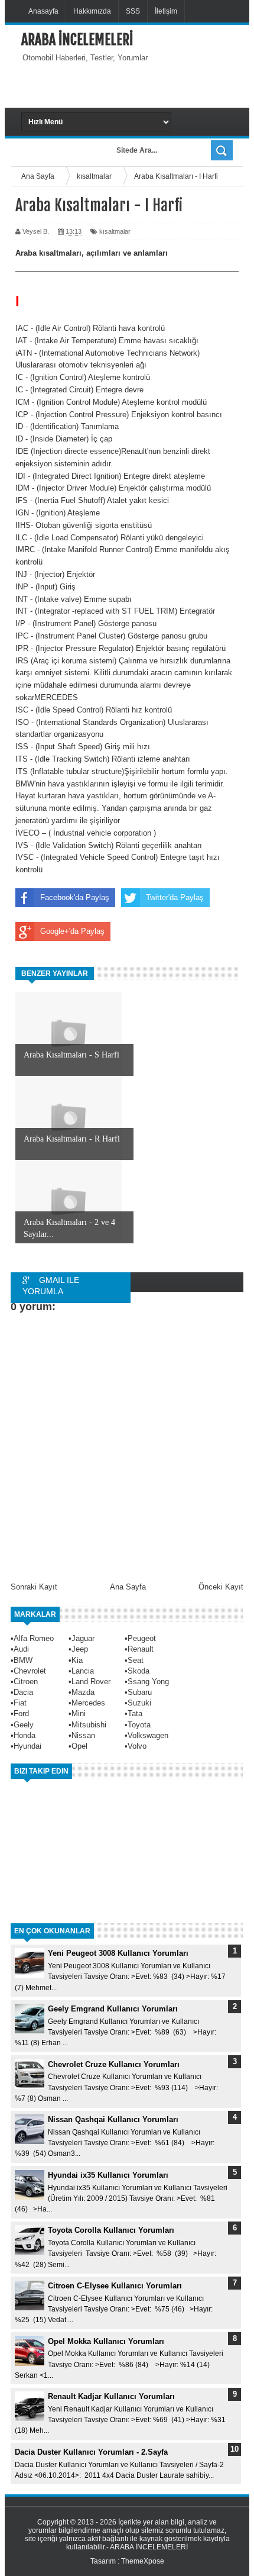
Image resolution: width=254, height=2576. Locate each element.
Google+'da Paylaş (72, 931)
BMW (23, 1660)
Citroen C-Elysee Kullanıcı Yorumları (115, 2286)
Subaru (140, 1692)
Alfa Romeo (34, 1638)
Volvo (137, 1746)
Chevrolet (30, 1671)
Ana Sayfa (128, 1587)
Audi (21, 1649)
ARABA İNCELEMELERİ (77, 40)
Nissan (83, 1735)
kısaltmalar (115, 231)
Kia (77, 1660)
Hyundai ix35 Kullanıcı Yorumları (108, 2175)
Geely (24, 1725)
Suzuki (139, 1703)
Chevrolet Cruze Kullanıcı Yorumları (114, 2064)
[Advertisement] (138, 84)
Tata (135, 1713)
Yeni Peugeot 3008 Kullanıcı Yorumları (118, 1953)
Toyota (139, 1725)
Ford (21, 1713)
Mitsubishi (89, 1725)
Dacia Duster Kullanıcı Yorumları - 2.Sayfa (91, 2452)
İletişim (166, 11)
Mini (79, 1713)
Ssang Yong (148, 1682)
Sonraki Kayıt (34, 1587)
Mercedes (88, 1703)
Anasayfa (43, 11)
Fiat (20, 1703)
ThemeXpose (143, 2561)
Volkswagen (148, 1735)
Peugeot (142, 1638)
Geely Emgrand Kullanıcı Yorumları (113, 2009)
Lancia (83, 1671)
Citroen (26, 1682)
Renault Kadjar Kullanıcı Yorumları (111, 2396)
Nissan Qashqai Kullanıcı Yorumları (113, 2119)
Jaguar (83, 1638)
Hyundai (27, 1746)
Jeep (80, 1649)
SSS (133, 11)
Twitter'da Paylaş (175, 897)
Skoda (139, 1671)
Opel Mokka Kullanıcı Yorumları (106, 2341)
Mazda (83, 1692)
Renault (141, 1649)
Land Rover (91, 1682)
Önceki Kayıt (221, 1587)
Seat (136, 1660)
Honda (25, 1735)
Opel (79, 1746)
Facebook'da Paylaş (75, 897)
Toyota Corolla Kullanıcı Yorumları (111, 2230)
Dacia (23, 1692)
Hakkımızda (92, 11)
